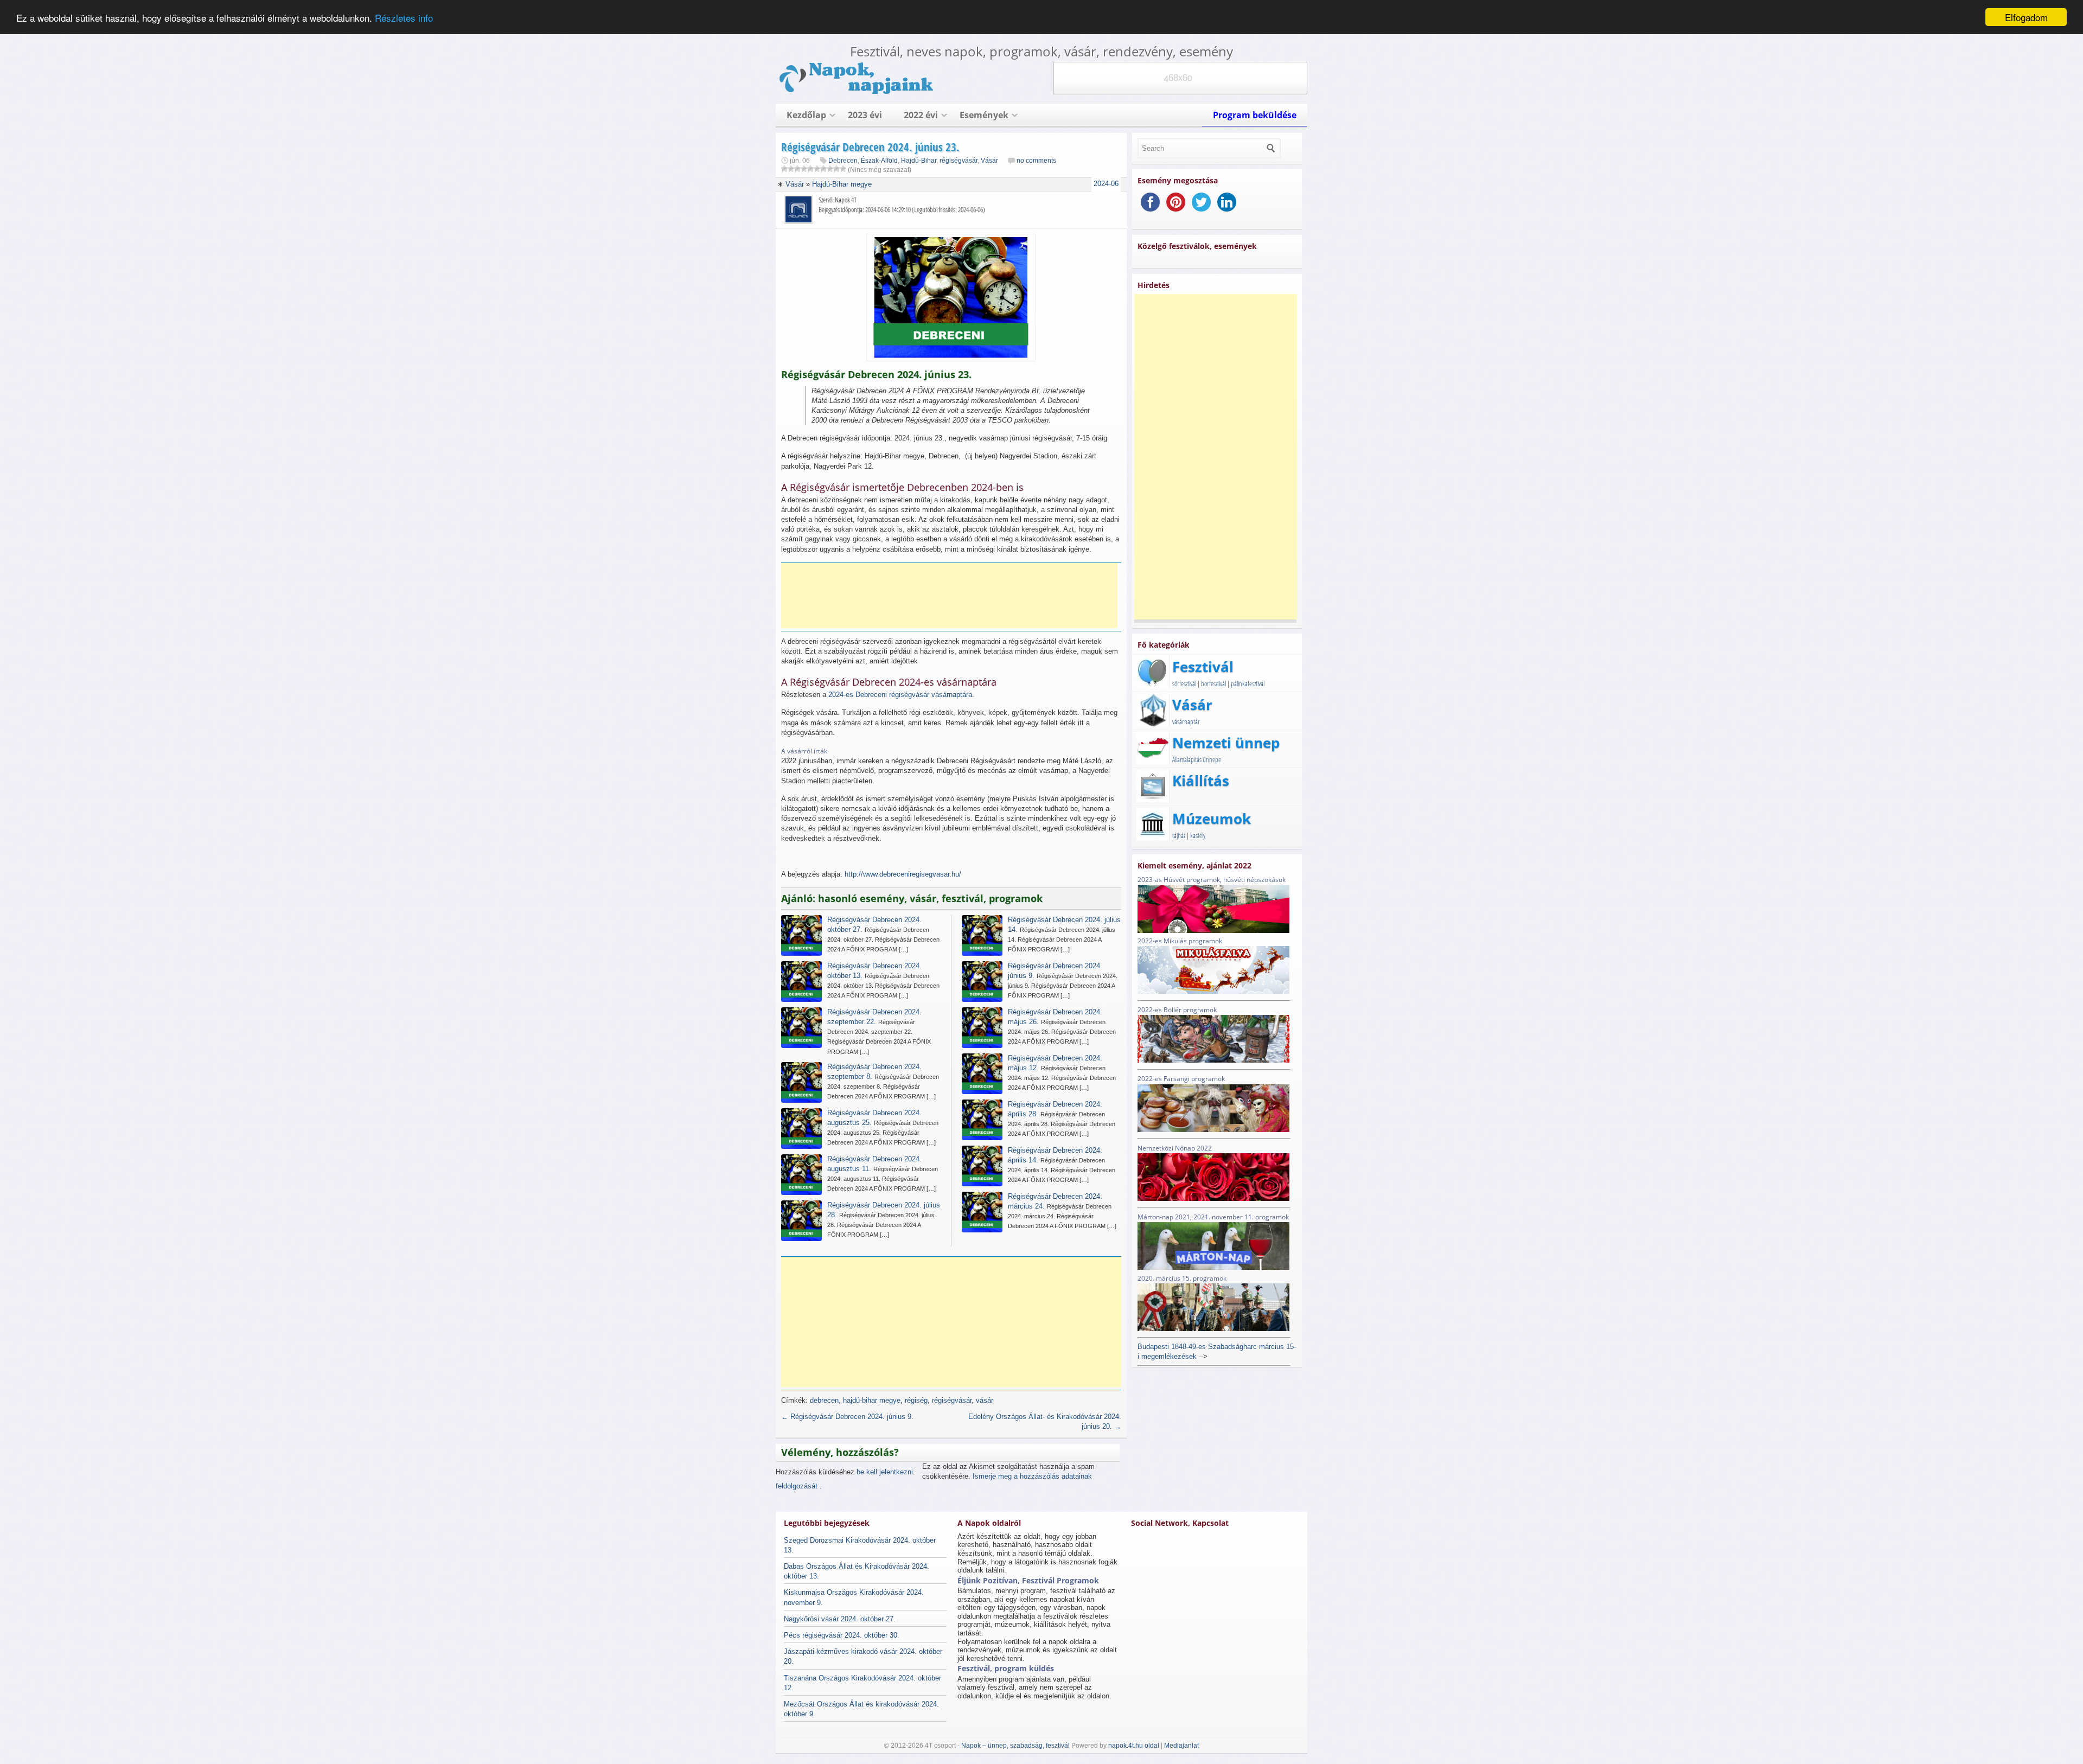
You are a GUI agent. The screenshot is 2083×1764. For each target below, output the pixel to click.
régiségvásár (959, 161)
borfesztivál (1213, 683)
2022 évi (921, 115)
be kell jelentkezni (885, 1472)
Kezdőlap (806, 115)
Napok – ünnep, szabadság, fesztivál (1015, 1746)
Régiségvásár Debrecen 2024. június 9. (847, 1417)
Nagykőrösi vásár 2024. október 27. (840, 1619)
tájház (1179, 835)
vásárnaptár (1186, 721)
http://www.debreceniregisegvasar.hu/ (903, 874)
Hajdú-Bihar (919, 161)
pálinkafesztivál (1248, 683)
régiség (916, 1400)
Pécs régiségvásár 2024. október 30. (842, 1635)
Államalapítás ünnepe (1197, 759)
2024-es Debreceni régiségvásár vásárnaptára (900, 695)
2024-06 (1106, 184)
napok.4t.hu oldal (1134, 1746)
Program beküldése (1255, 115)
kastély (1198, 835)
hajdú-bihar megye (872, 1400)
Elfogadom (2026, 17)
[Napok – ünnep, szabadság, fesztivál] (857, 92)
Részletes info (404, 18)
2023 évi (865, 115)
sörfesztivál (1184, 683)
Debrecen (843, 161)
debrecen (824, 1400)
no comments (1036, 161)
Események (984, 115)
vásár (985, 1400)
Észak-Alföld (879, 161)
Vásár (989, 161)
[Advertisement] (949, 596)
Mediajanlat (1181, 1746)
